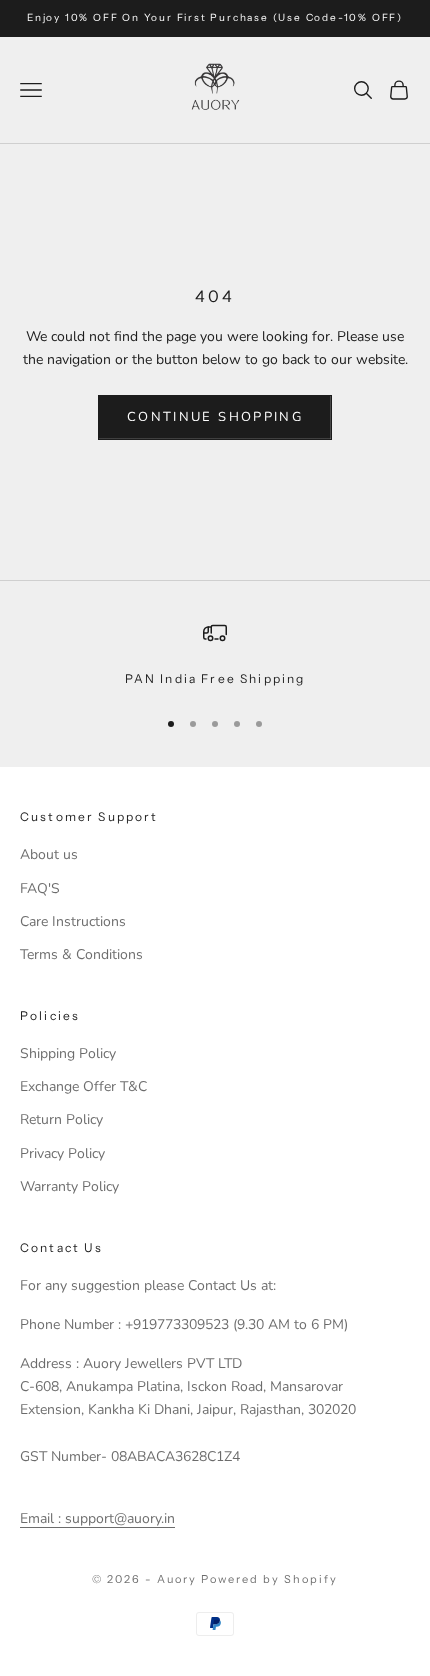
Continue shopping (215, 417)
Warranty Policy (69, 1186)
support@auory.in (118, 1518)
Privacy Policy (62, 1153)
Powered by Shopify (269, 1579)
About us (49, 854)
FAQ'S (40, 888)
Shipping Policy (68, 1053)
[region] (215, 655)
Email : (40, 1518)
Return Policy (61, 1119)
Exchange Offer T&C (83, 1086)
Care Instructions (73, 921)
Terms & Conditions (81, 954)
